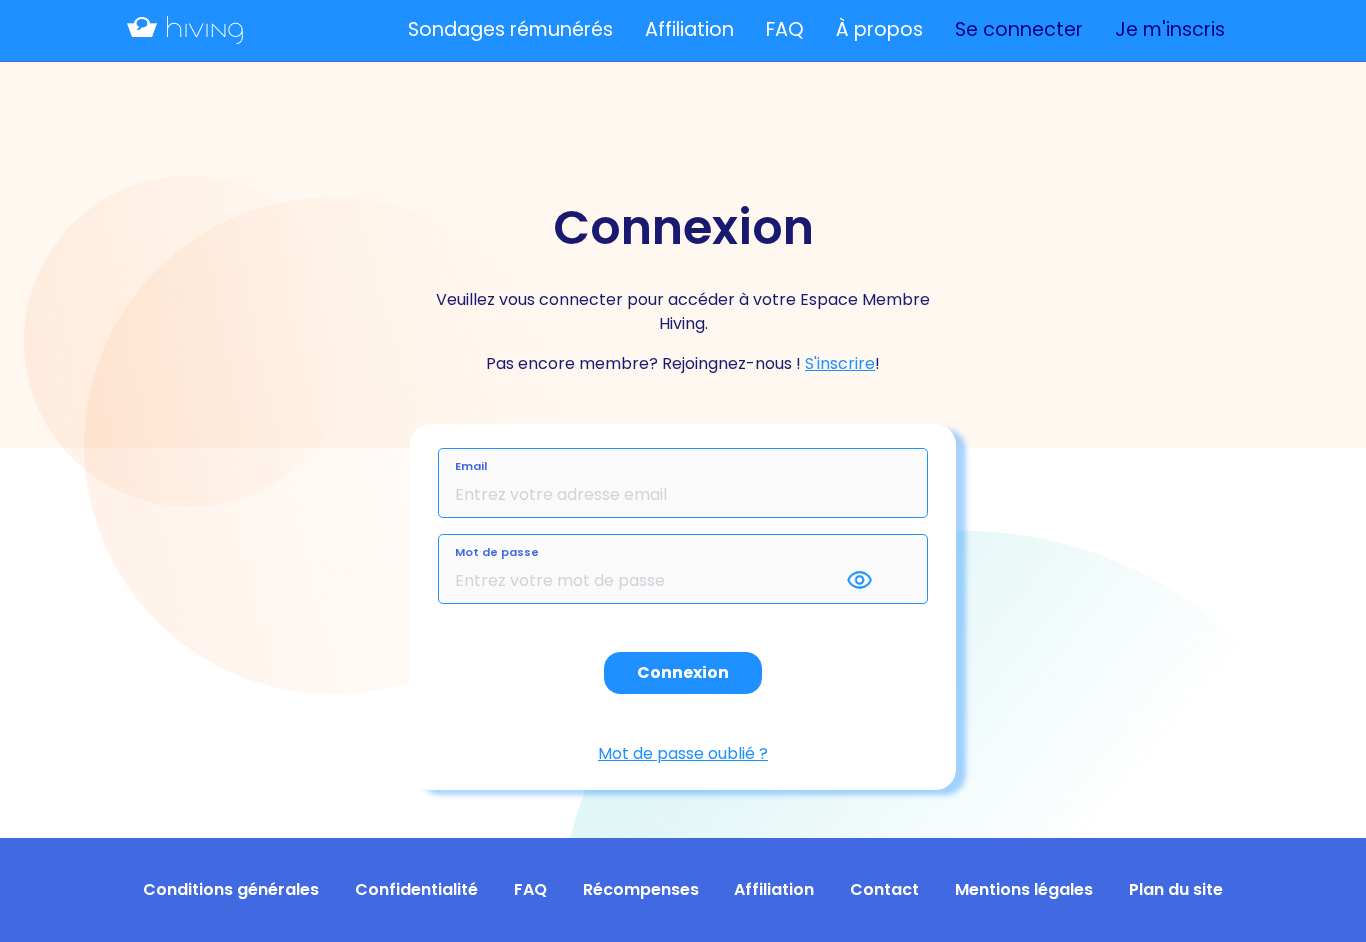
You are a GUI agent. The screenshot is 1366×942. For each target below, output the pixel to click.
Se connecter (1019, 29)
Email (471, 466)
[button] (877, 581)
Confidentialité (416, 889)
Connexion (683, 672)
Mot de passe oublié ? (683, 753)
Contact (884, 889)
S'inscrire (840, 363)
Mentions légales (1024, 889)
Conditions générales (231, 889)
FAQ (785, 29)
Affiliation (689, 29)
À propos (879, 29)
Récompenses (641, 889)
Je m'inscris (1170, 29)
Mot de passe (497, 552)
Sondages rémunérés (510, 29)
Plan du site (1176, 889)
